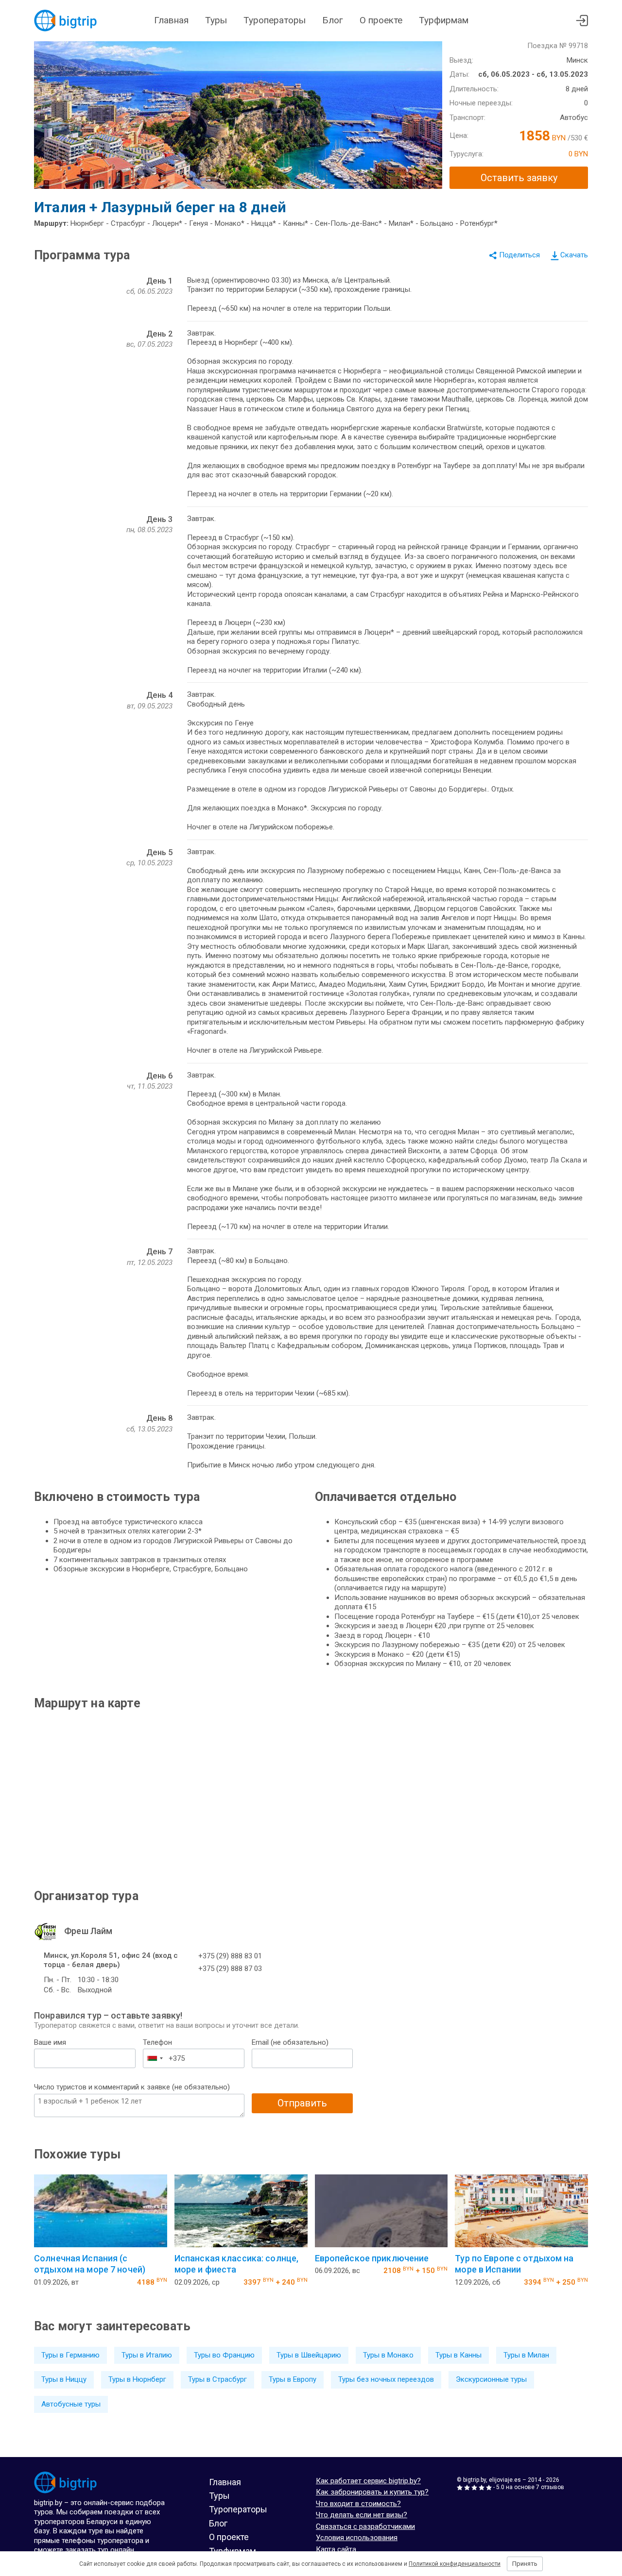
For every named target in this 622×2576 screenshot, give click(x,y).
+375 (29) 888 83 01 (230, 1956)
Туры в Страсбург (217, 2379)
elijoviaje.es (505, 2480)
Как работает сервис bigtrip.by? (368, 2481)
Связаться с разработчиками (365, 2526)
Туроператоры (275, 20)
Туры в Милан (526, 2355)
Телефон (157, 2042)
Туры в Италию (147, 2355)
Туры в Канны (458, 2355)
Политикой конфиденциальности (455, 2564)
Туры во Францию (224, 2355)
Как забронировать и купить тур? (372, 2492)
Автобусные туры (71, 2404)
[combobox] (155, 2058)
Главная (171, 20)
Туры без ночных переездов (386, 2379)
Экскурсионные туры (491, 2379)
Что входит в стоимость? (358, 2504)
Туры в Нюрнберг (137, 2379)
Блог (333, 20)
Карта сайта (336, 2549)
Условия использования (357, 2538)
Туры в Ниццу (64, 2379)
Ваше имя (50, 2042)
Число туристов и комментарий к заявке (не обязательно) (132, 2087)
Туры (216, 20)
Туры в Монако (388, 2355)
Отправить (302, 2103)
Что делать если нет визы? (362, 2515)
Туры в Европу (293, 2379)
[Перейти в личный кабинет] (582, 21)
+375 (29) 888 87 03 (230, 1969)
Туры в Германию (70, 2355)
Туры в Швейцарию (309, 2355)
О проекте (381, 20)
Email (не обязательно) (290, 2042)
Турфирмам (444, 20)
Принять (525, 2564)
